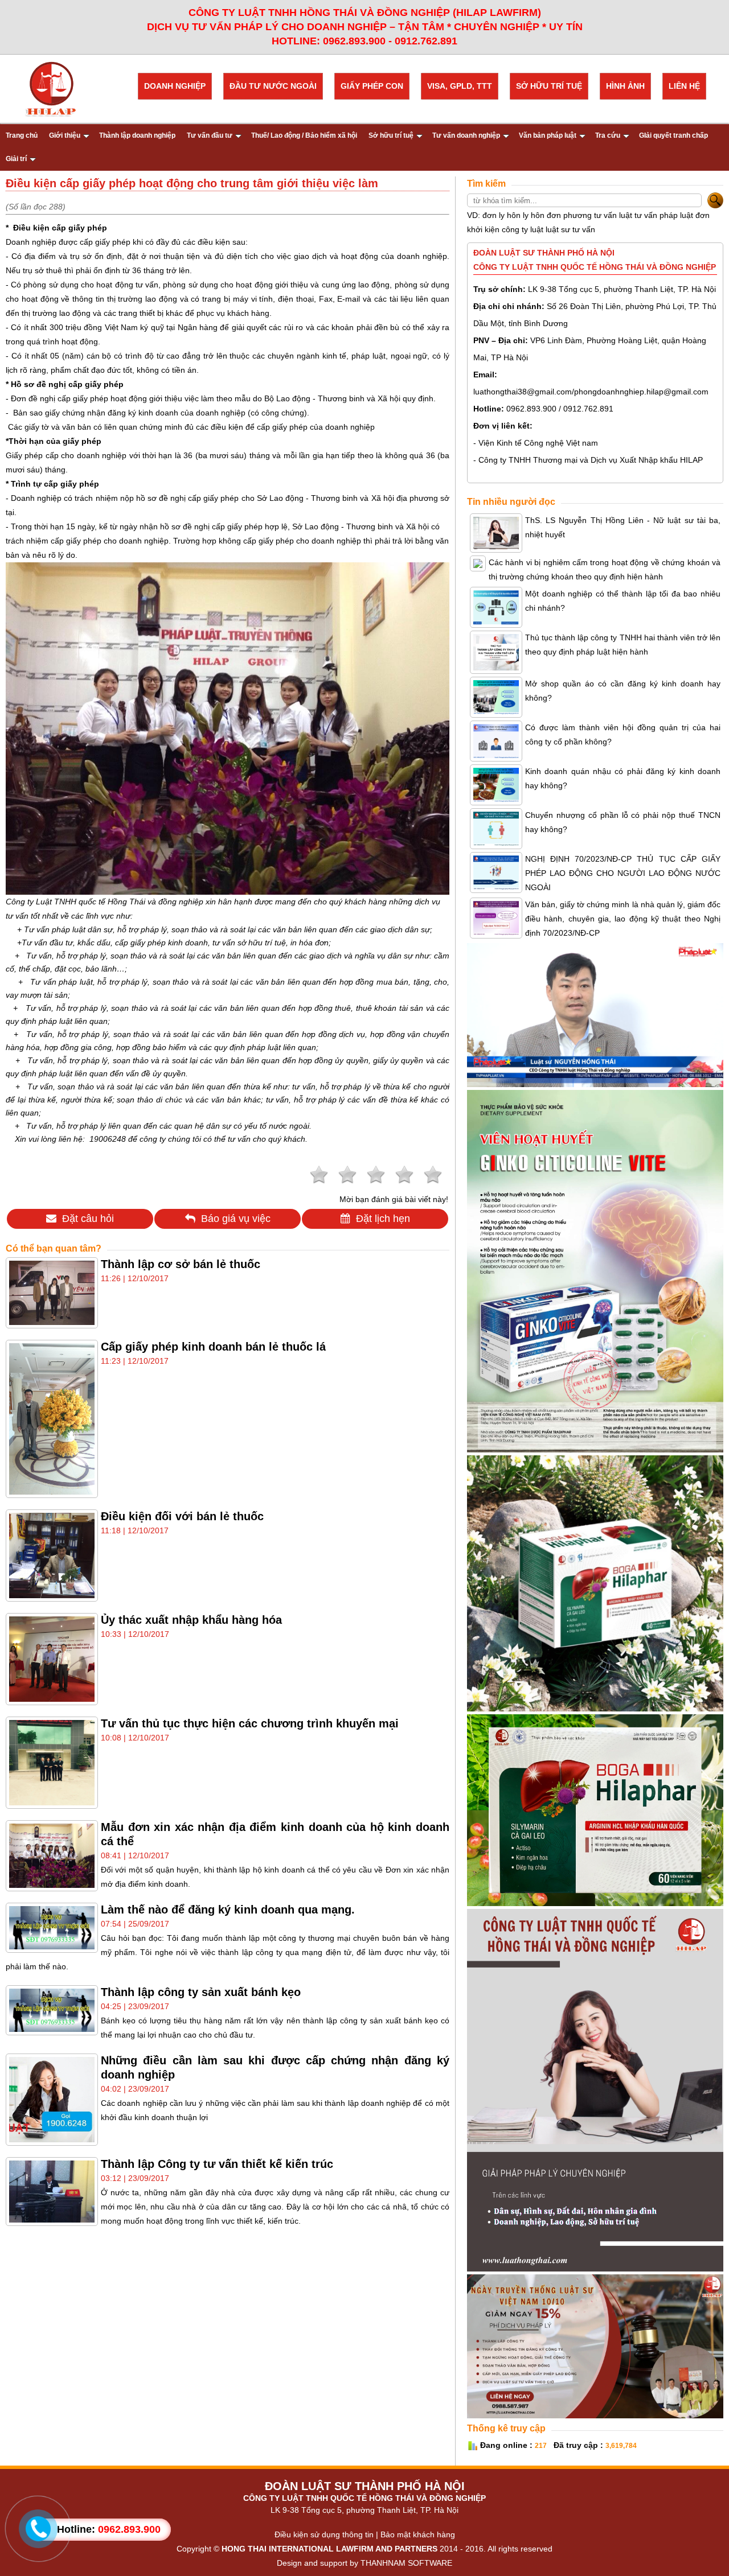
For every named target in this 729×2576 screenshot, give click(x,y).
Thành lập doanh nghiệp (137, 135)
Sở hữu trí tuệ (391, 135)
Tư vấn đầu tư (210, 135)
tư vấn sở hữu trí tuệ (249, 943)
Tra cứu (608, 135)
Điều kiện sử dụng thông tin (324, 2534)
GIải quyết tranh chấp (673, 135)
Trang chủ (22, 135)
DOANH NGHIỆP (175, 86)
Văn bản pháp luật (548, 135)
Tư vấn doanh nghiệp (466, 135)
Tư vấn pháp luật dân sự (68, 929)
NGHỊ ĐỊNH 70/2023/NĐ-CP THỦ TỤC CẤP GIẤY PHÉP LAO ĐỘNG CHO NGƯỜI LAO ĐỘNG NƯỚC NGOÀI (623, 873)
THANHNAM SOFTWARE (406, 2563)
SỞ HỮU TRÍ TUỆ (549, 86)
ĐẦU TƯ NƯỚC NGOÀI (273, 86)
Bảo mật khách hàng (418, 2534)
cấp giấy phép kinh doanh (161, 943)
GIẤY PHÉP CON (372, 86)
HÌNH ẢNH (625, 86)
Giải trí (16, 159)
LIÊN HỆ (684, 86)
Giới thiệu (65, 135)
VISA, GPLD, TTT (460, 86)
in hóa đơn (310, 943)
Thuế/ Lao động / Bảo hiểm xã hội (304, 135)
